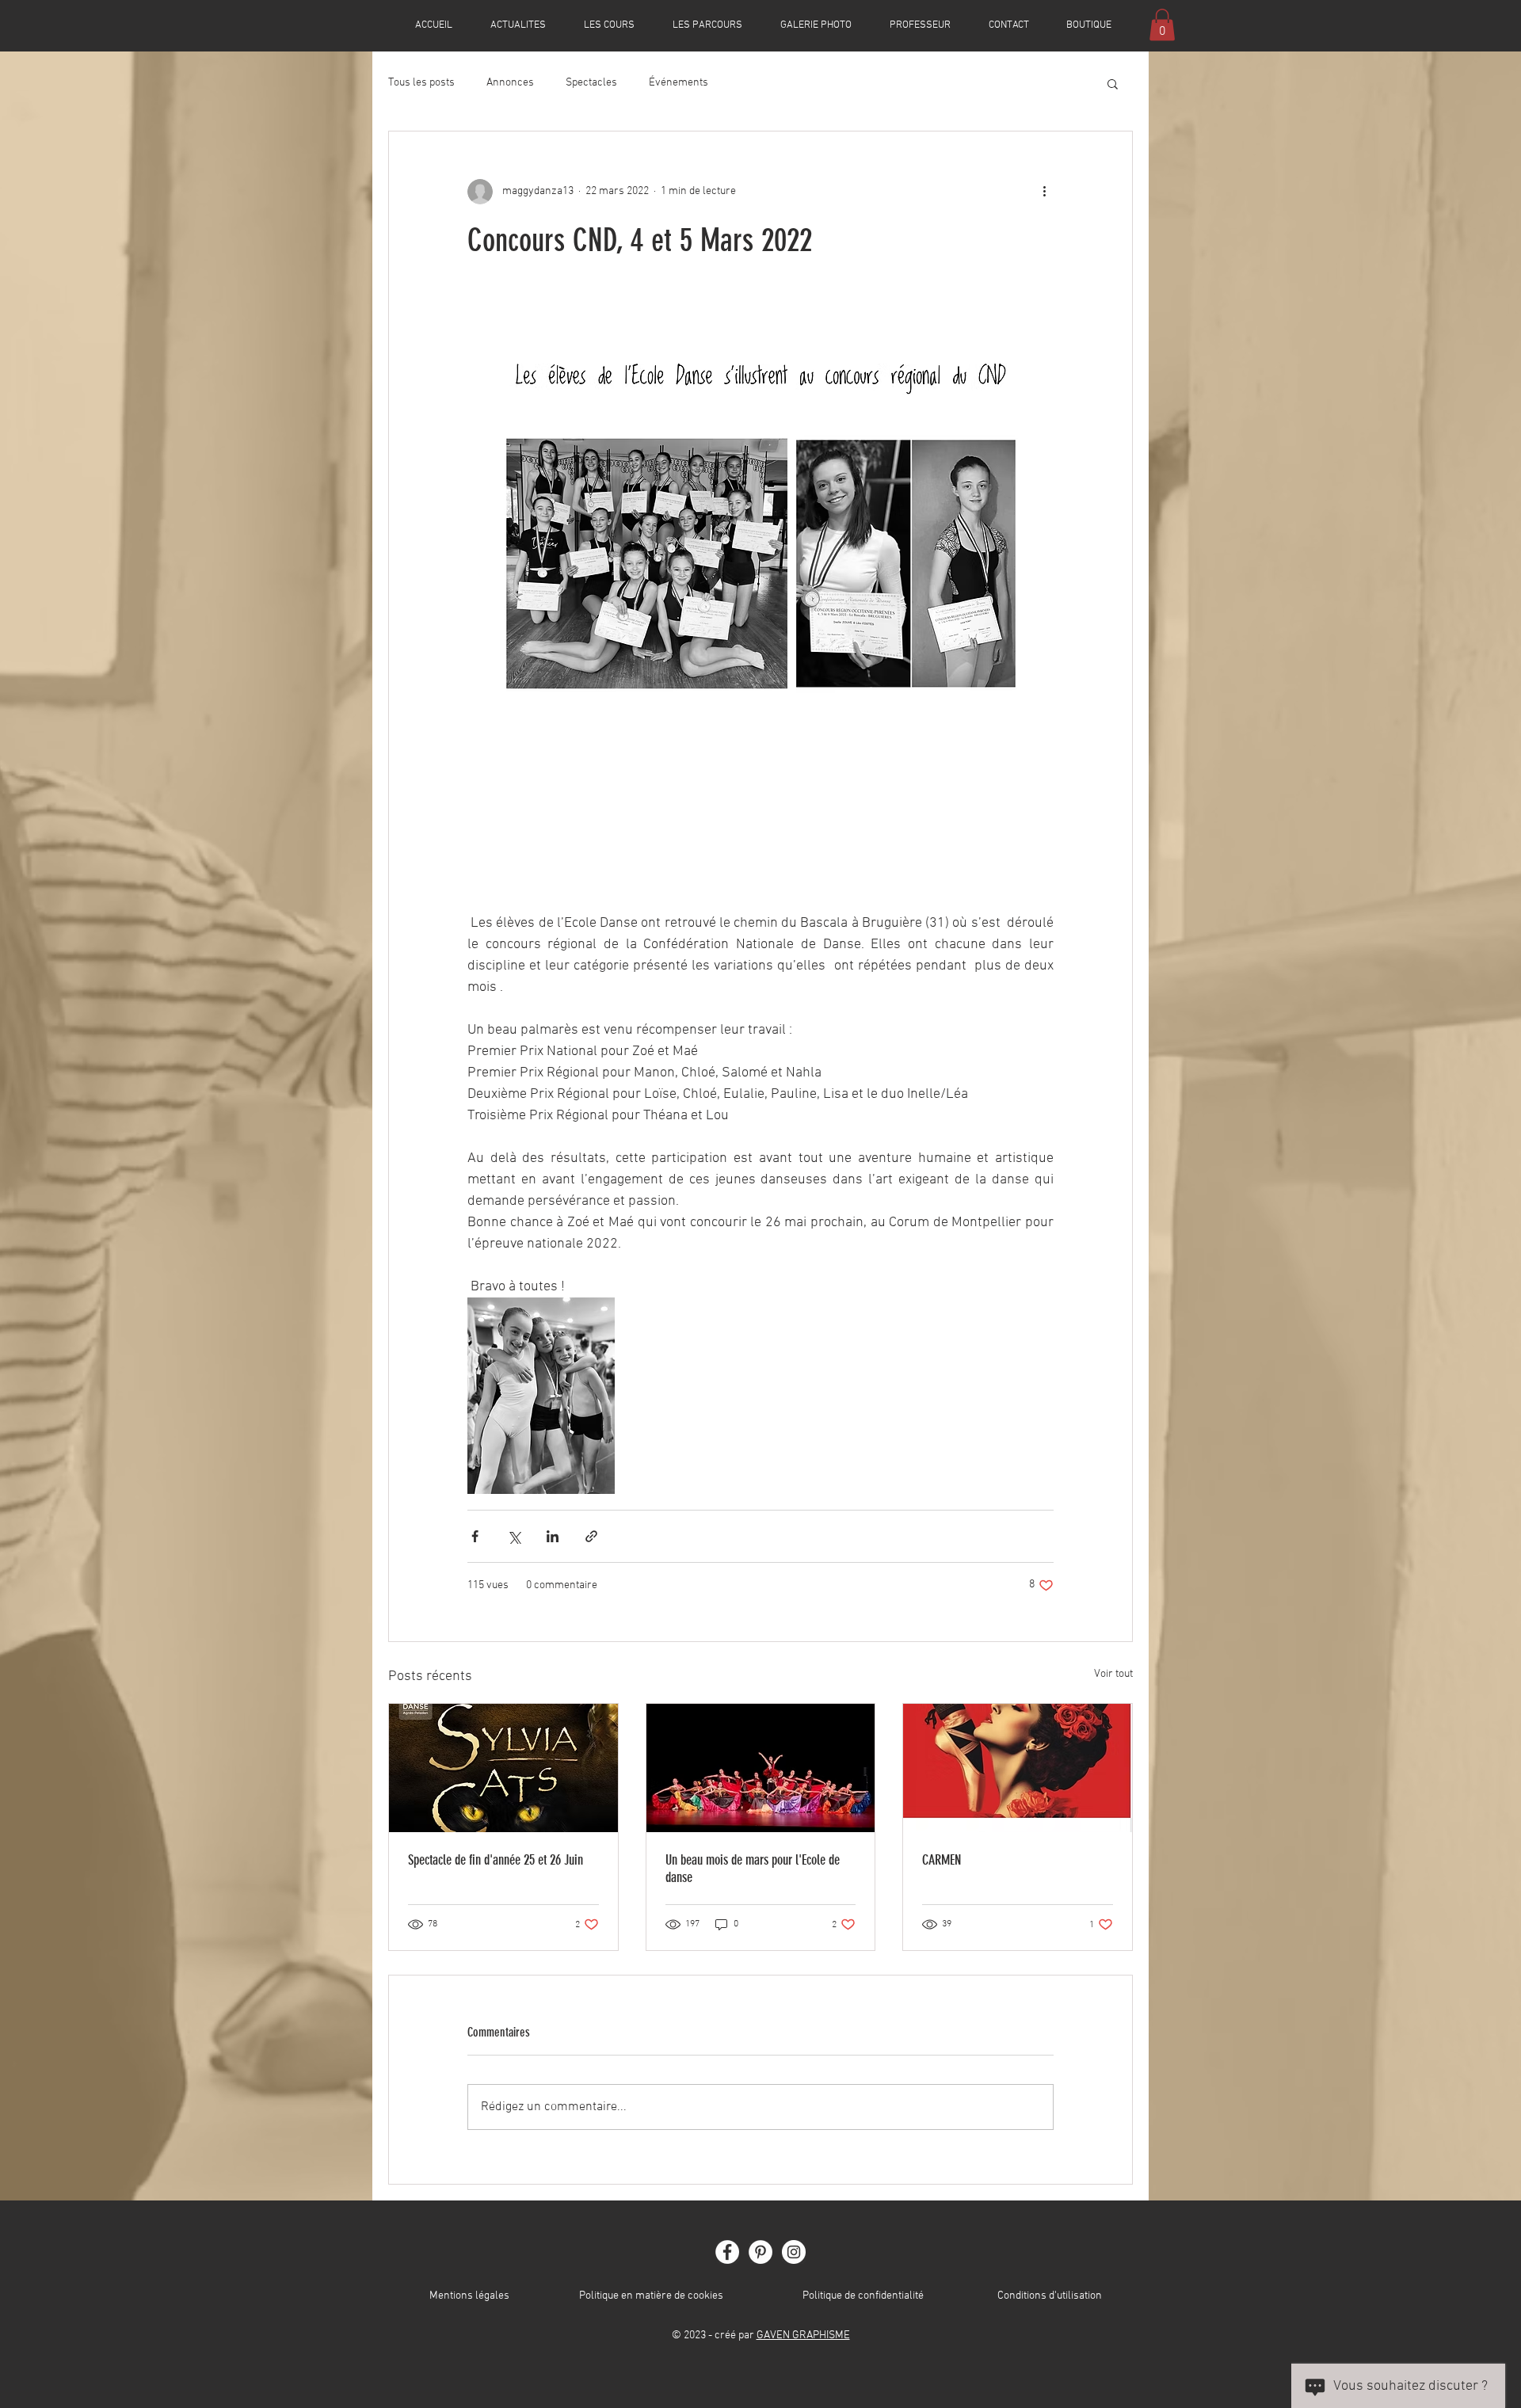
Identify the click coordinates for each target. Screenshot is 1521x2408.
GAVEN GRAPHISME (803, 2336)
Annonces (510, 83)
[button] (1162, 25)
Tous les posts (421, 83)
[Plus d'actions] (1044, 192)
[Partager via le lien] (591, 1536)
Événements (679, 83)
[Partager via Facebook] (475, 1536)
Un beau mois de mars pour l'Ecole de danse (753, 1869)
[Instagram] (794, 2252)
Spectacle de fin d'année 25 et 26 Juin (496, 1860)
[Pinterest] (760, 2252)
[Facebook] (727, 2252)
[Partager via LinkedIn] (553, 1536)
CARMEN (942, 1860)
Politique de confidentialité (863, 2296)
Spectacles (591, 83)
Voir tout (1113, 1674)
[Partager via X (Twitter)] (514, 1536)
